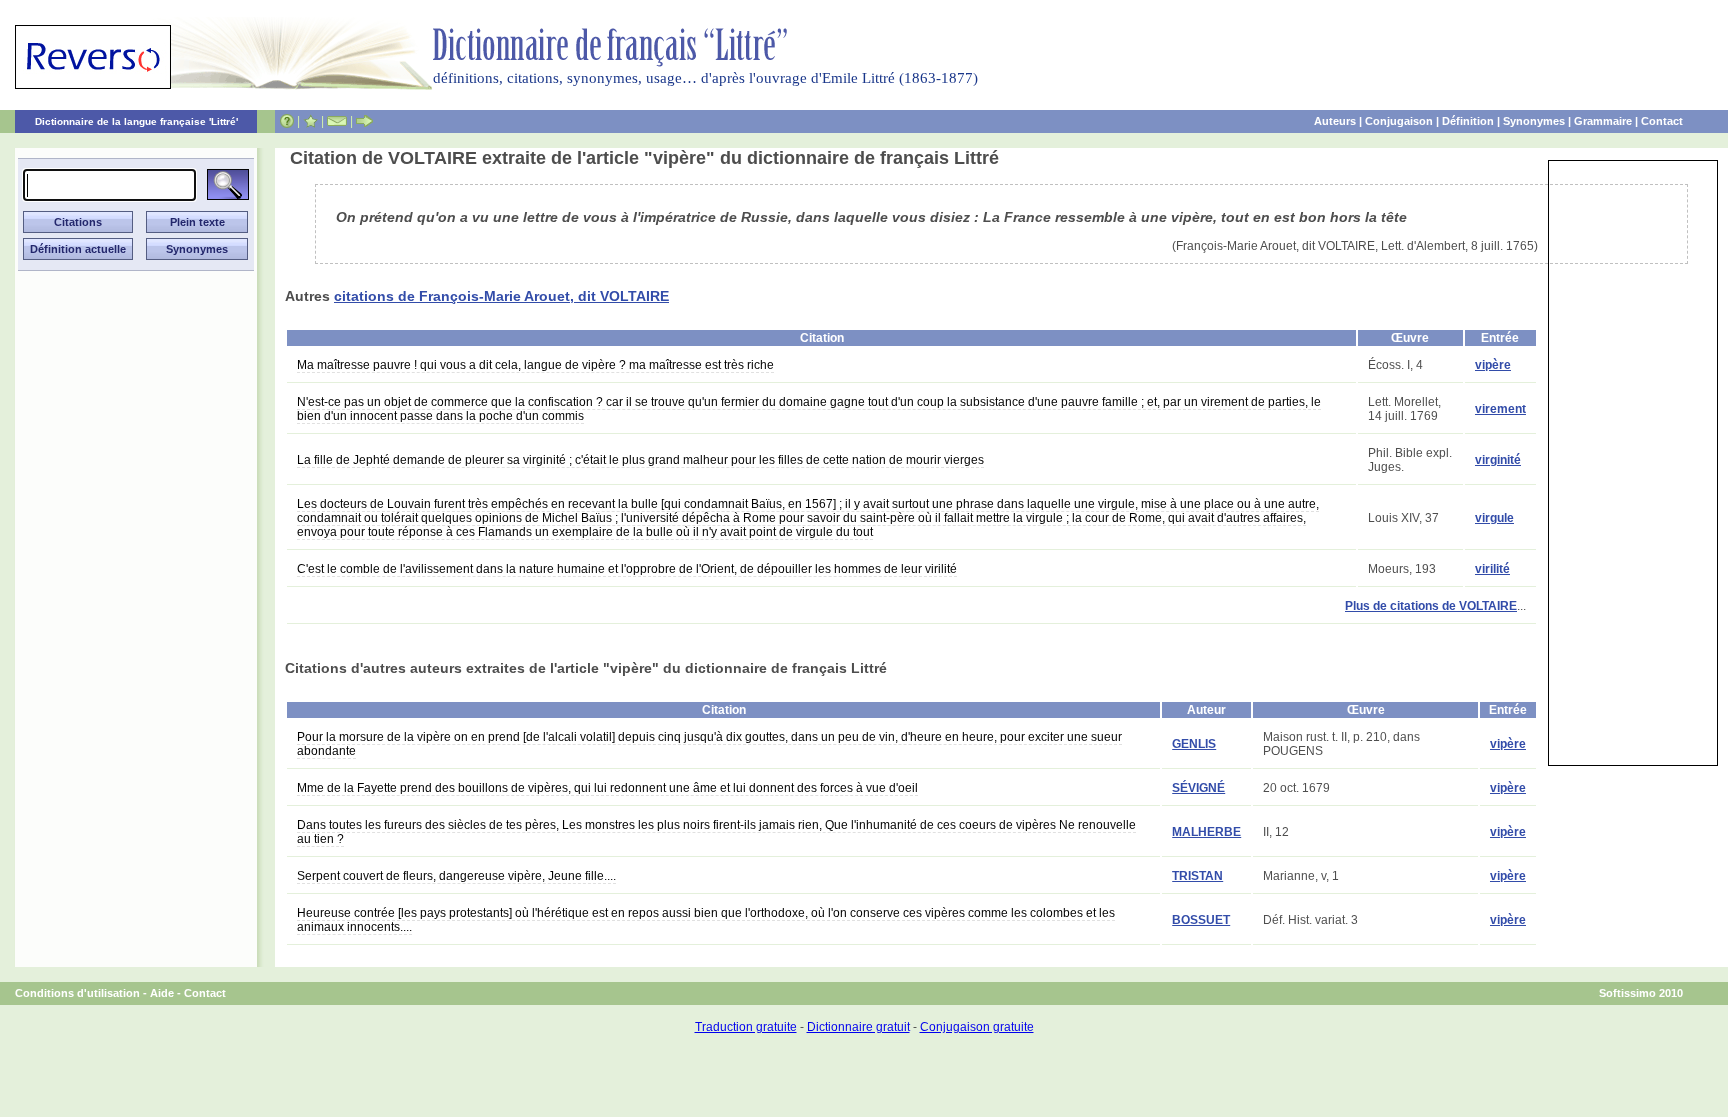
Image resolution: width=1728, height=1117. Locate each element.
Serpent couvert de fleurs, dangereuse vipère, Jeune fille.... (456, 876)
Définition (1468, 121)
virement (1500, 409)
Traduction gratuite (746, 1027)
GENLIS (1194, 744)
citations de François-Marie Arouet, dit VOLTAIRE (501, 296)
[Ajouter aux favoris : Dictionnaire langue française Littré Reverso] (310, 121)
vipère (1493, 365)
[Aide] (287, 121)
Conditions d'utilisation (77, 993)
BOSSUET (1201, 920)
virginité (1498, 460)
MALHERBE (1206, 832)
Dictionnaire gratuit (858, 1027)
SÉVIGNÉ (1198, 788)
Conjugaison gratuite (977, 1027)
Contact (1662, 121)
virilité (1492, 569)
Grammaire (1603, 121)
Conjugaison (1399, 121)
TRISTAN (1197, 876)
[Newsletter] (337, 121)
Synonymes (1534, 121)
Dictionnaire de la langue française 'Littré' (136, 121)
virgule (1494, 518)
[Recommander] (364, 121)
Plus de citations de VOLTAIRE (1431, 606)
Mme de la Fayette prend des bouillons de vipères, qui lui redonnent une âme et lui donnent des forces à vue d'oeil (607, 788)
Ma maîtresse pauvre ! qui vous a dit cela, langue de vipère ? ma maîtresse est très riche (535, 365)
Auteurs (1335, 121)
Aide (162, 993)
